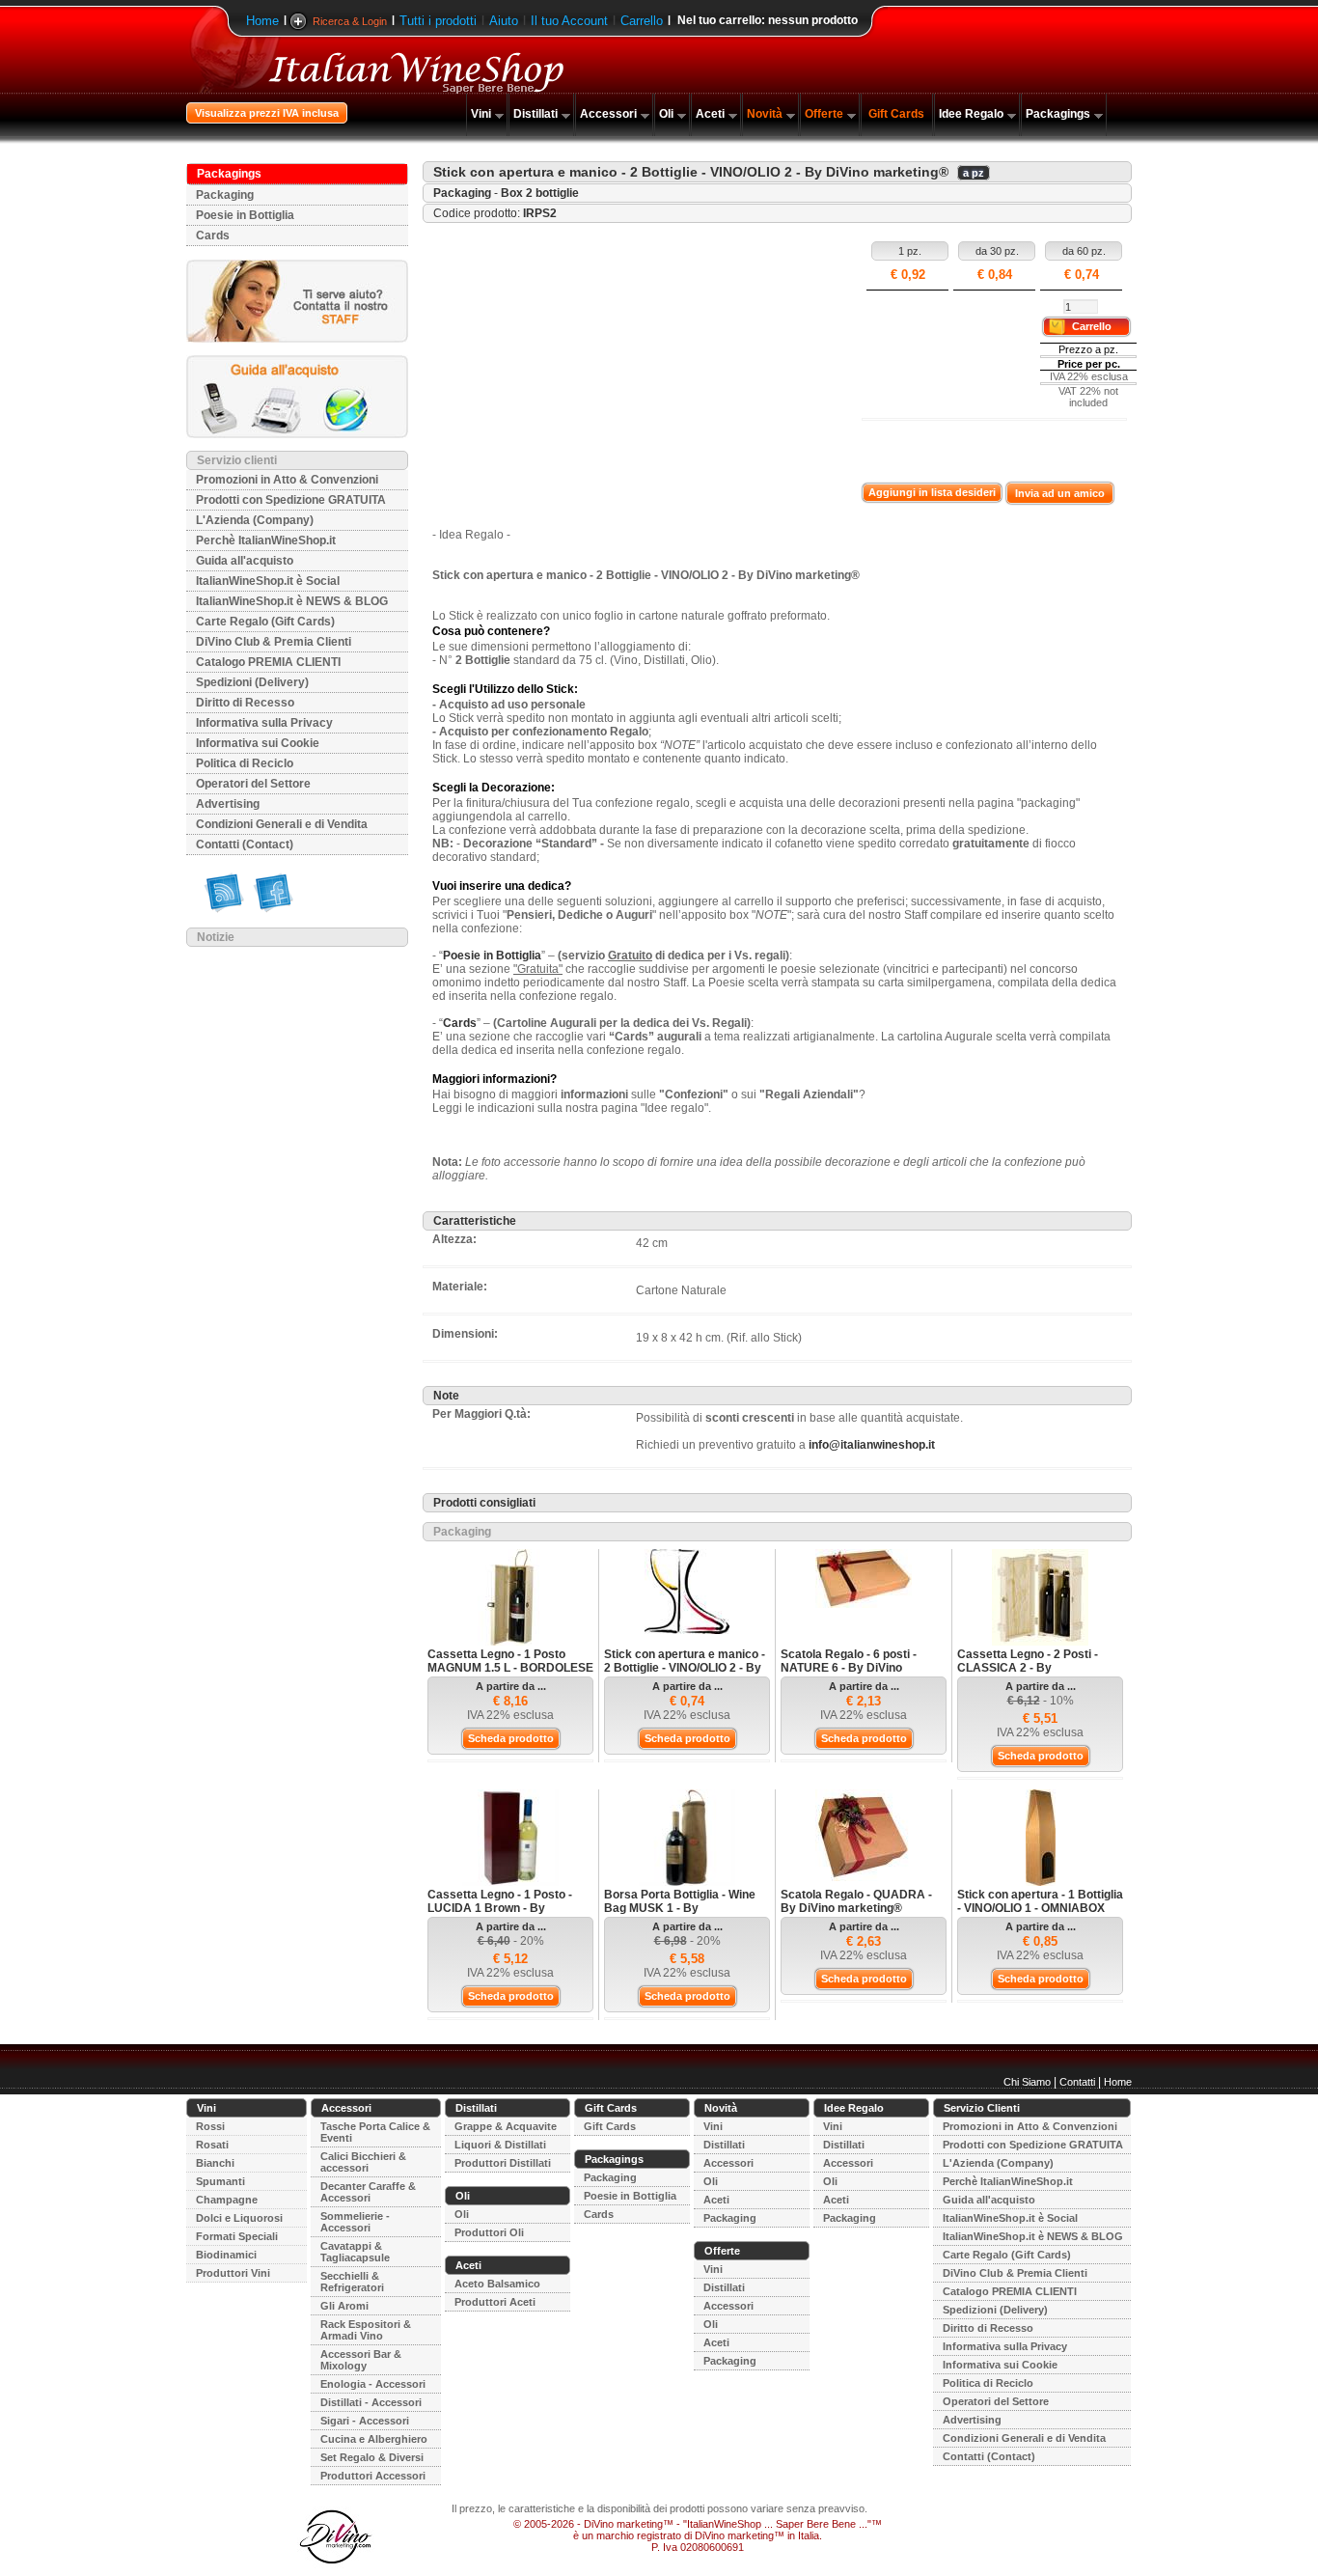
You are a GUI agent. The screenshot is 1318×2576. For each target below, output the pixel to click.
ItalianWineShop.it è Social (268, 581)
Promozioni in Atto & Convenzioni (287, 480)
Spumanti (220, 2181)
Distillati (535, 114)
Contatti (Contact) (245, 845)
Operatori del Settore (253, 784)
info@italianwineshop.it (872, 1445)
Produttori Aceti (495, 2302)
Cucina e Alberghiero (374, 2439)
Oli (666, 114)
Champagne (227, 2200)
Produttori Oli (489, 2232)
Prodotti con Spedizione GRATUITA (291, 500)
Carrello (642, 21)
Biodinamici (226, 2255)
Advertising (228, 804)
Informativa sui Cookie (258, 743)
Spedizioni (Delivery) (252, 682)
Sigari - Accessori (365, 2421)
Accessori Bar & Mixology (361, 2360)
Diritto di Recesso (245, 703)
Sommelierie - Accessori (355, 2222)
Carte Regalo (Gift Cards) (265, 622)
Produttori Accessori (373, 2476)
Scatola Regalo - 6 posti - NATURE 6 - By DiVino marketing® (849, 1668)
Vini (481, 114)
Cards (213, 235)
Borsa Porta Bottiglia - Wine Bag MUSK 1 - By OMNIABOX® (680, 1908)
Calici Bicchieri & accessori (363, 2162)
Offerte (824, 114)
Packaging (225, 195)
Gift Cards (896, 114)
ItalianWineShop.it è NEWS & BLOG (292, 601)
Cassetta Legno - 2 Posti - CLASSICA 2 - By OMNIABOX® (1028, 1668)
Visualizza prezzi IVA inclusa (267, 113)
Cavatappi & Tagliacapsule (355, 2252)
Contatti (1077, 2082)
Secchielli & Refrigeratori (352, 2282)
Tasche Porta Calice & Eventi (375, 2132)
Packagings (1058, 114)
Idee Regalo (971, 114)
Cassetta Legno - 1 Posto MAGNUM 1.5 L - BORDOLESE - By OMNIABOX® (510, 1668)
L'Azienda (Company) (255, 520)
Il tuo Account (569, 21)
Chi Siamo (1027, 2082)
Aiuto (504, 21)
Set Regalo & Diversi (372, 2457)
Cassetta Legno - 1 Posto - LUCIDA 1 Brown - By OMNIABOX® (500, 1908)
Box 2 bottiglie (540, 193)
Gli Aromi (344, 2306)
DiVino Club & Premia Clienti (274, 642)
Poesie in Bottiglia (245, 215)
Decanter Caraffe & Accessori (368, 2192)
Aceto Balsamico (497, 2284)
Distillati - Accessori (371, 2402)
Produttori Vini (233, 2273)
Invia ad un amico (1060, 493)
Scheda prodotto (511, 1738)
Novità (765, 114)
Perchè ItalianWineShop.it (266, 540)
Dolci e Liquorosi (239, 2218)
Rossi (210, 2126)
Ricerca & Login (350, 21)
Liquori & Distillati (500, 2145)
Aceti (710, 114)
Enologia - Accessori (373, 2384)
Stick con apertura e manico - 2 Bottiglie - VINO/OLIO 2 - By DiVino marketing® (685, 1668)
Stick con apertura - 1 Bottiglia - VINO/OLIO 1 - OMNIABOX (1040, 1901)
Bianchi (215, 2163)
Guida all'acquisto (245, 561)
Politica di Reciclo (245, 763)
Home (262, 21)
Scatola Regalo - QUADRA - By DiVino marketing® (856, 1901)
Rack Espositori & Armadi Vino (366, 2330)
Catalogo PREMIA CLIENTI (268, 662)
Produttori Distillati (503, 2163)
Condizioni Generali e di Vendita (282, 824)
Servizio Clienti (982, 2108)
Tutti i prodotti (438, 21)
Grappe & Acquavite (506, 2126)
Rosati (212, 2145)
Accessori (608, 114)
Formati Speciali (237, 2236)
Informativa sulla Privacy (264, 723)
